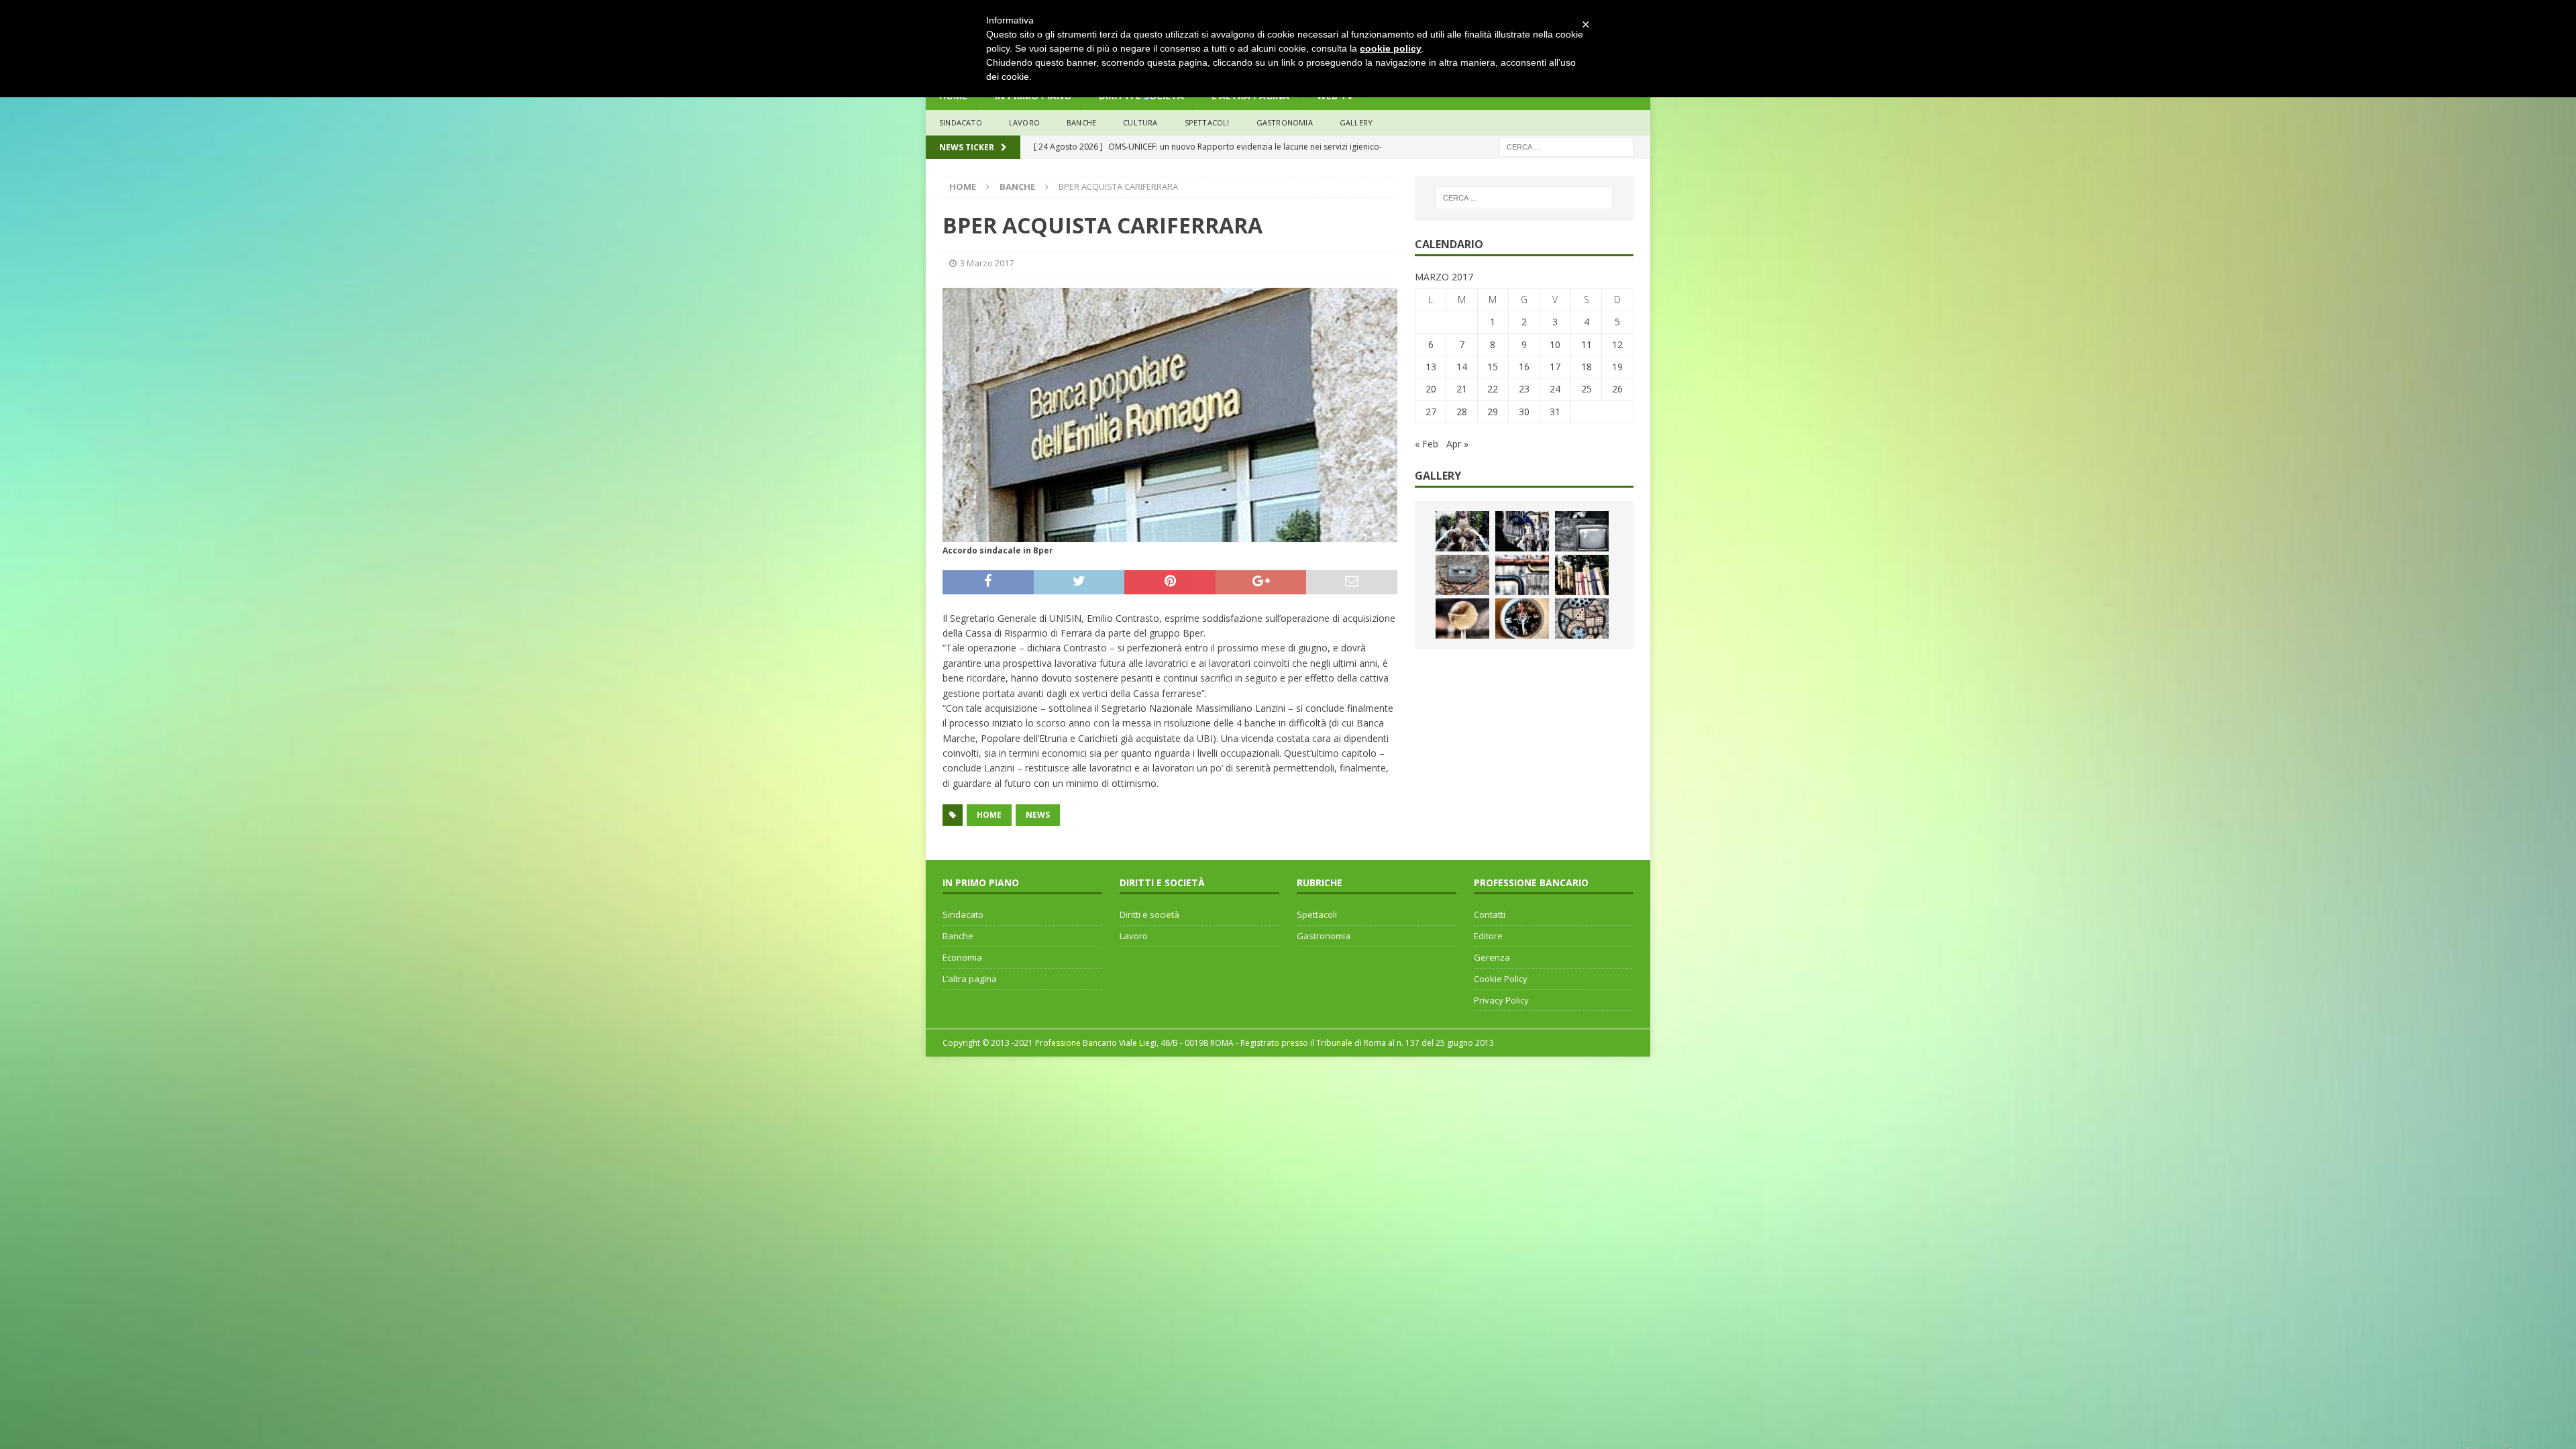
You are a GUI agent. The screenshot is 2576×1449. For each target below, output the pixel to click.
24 (1555, 389)
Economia (962, 957)
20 (1431, 389)
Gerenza (1492, 957)
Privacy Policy (1501, 1000)
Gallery (1356, 122)
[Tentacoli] (1522, 531)
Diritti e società (1149, 914)
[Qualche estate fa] (1462, 575)
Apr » (1457, 444)
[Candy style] (1462, 619)
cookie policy (1391, 48)
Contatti (1490, 914)
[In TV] (1582, 531)
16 (1524, 367)
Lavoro (1134, 936)
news (1038, 815)
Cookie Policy (1501, 979)
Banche (958, 936)
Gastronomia (1285, 122)
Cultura (1140, 122)
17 (1555, 367)
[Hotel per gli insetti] (1582, 619)
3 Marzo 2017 (987, 263)
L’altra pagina (970, 979)
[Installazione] (1522, 575)
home (989, 815)
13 (1431, 367)
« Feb (1427, 444)
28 (1462, 412)
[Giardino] (1582, 575)
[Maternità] (1462, 531)
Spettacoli (1207, 122)
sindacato (961, 122)
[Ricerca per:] (1566, 146)
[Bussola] (1522, 619)
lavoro (1024, 122)
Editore (1488, 936)
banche (1081, 122)
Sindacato (963, 914)
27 (1431, 412)
